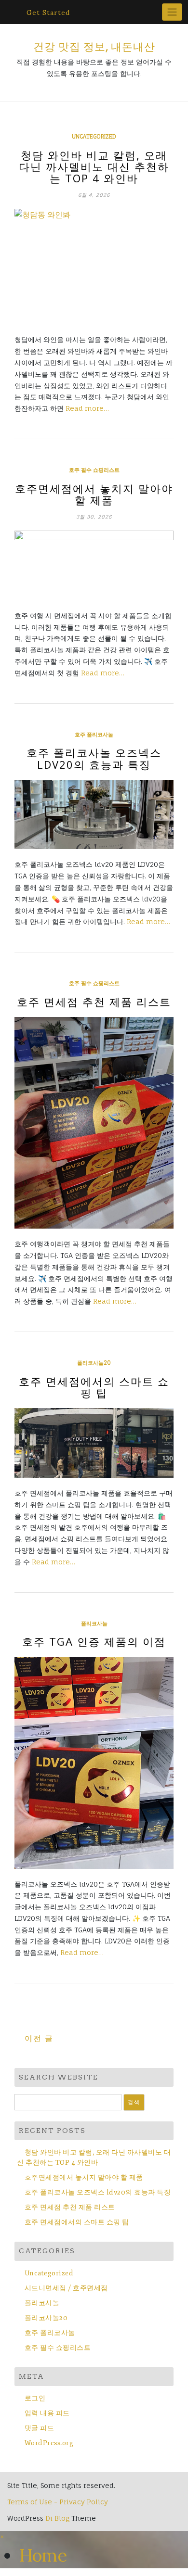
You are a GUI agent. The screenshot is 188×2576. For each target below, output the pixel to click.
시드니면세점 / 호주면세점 (66, 2288)
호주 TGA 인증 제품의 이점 (94, 1641)
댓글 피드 (39, 2428)
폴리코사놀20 (94, 1363)
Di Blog (57, 2518)
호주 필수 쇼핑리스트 (94, 470)
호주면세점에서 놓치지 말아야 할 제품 (94, 494)
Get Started (48, 13)
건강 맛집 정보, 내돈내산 (94, 47)
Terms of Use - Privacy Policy (58, 2502)
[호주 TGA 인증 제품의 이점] (94, 1763)
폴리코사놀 (94, 1624)
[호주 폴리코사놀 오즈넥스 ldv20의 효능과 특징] (94, 815)
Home (43, 2555)
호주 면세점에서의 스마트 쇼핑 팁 (94, 1387)
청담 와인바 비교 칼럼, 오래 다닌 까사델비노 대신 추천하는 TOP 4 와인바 (94, 166)
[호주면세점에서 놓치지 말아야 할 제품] (94, 565)
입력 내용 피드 (47, 2413)
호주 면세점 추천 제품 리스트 (94, 1002)
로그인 (35, 2398)
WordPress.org (49, 2443)
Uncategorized (94, 137)
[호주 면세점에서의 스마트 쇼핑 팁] (94, 1443)
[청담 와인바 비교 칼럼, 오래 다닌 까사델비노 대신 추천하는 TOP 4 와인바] (94, 266)
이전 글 (39, 2038)
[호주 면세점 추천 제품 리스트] (94, 1123)
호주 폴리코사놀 (94, 735)
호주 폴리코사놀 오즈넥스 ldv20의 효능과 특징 (94, 758)
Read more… (87, 408)
